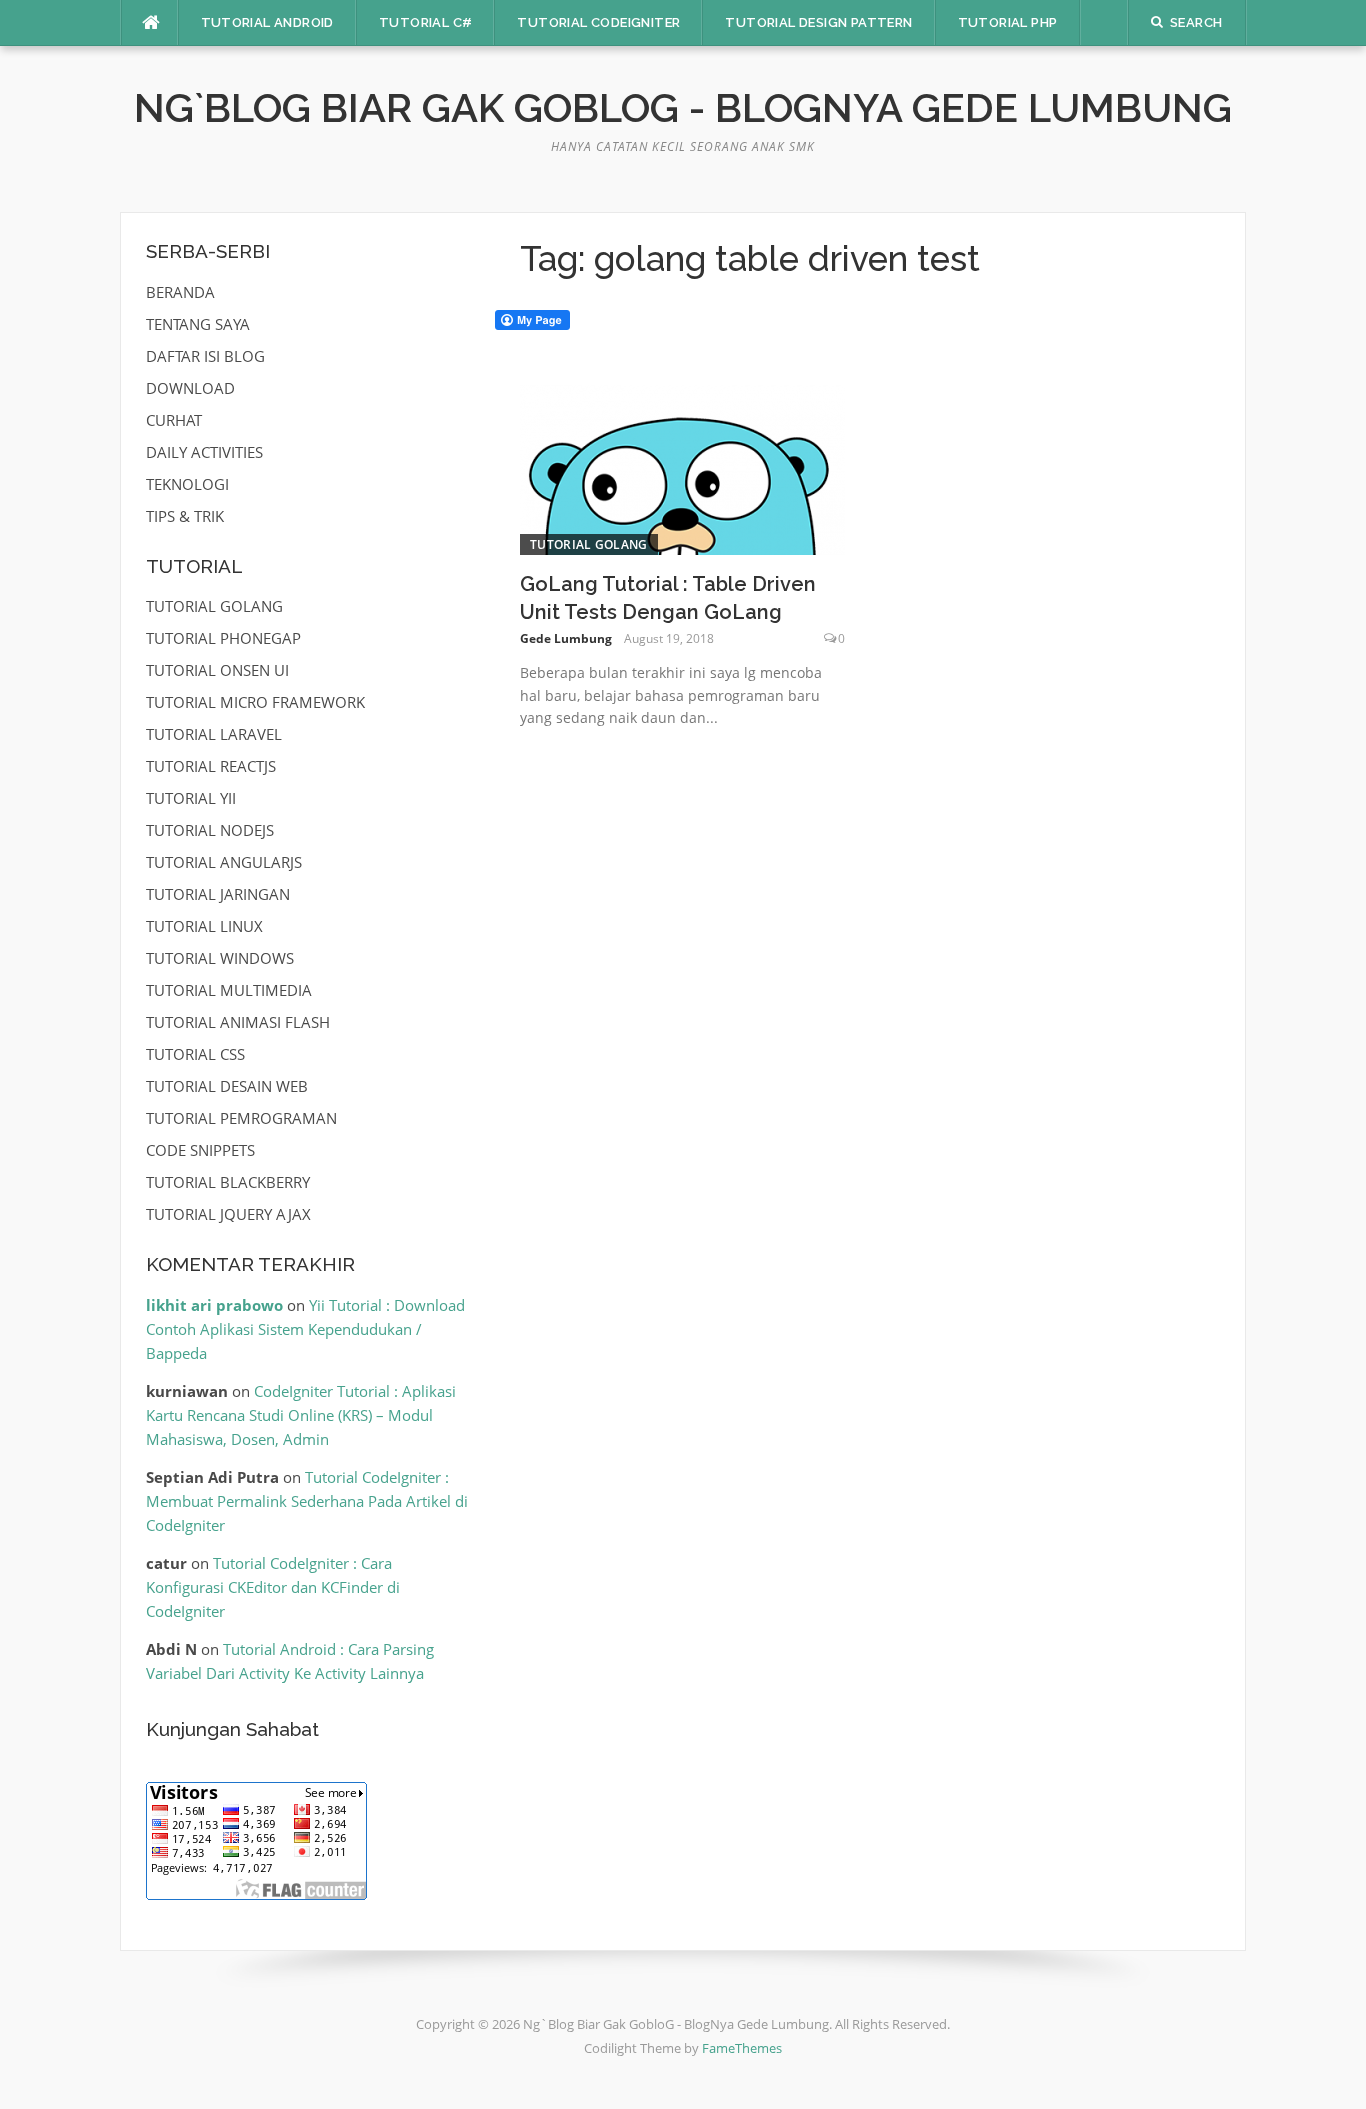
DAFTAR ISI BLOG (205, 356)
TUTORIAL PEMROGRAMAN (241, 1118)
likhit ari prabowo (214, 1305)
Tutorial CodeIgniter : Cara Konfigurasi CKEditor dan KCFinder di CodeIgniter (273, 1587)
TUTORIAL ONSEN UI (217, 670)
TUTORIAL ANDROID (267, 22)
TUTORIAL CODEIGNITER (598, 22)
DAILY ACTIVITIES (204, 452)
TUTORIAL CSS (195, 1054)
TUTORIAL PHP (1008, 22)
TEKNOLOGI (187, 484)
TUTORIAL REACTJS (211, 766)
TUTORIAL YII (191, 798)
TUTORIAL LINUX (204, 926)
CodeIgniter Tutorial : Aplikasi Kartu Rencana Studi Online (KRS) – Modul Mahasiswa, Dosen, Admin (301, 1415)
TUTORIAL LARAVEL (214, 734)
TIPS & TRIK (185, 516)
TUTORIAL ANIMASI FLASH (238, 1022)
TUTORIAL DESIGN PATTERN (818, 22)
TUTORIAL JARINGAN (218, 894)
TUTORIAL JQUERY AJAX (228, 1214)
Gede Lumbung (566, 638)
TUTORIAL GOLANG (589, 544)
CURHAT (174, 420)
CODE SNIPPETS (200, 1150)
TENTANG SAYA (198, 324)
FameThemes (742, 2048)
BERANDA (180, 292)
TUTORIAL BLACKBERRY (228, 1182)
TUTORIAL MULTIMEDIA (229, 990)
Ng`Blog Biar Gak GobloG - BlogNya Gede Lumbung (683, 107)
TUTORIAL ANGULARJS (224, 862)
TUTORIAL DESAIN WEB (227, 1086)
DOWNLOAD (190, 388)
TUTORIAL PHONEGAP (223, 638)
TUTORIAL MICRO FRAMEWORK (255, 702)
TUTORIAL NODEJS (210, 830)
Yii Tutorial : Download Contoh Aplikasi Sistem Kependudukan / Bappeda (305, 1329)
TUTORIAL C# (425, 22)
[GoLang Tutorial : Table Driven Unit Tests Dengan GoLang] (682, 468)
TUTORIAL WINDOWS (220, 958)
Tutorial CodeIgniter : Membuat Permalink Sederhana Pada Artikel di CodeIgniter (307, 1501)
